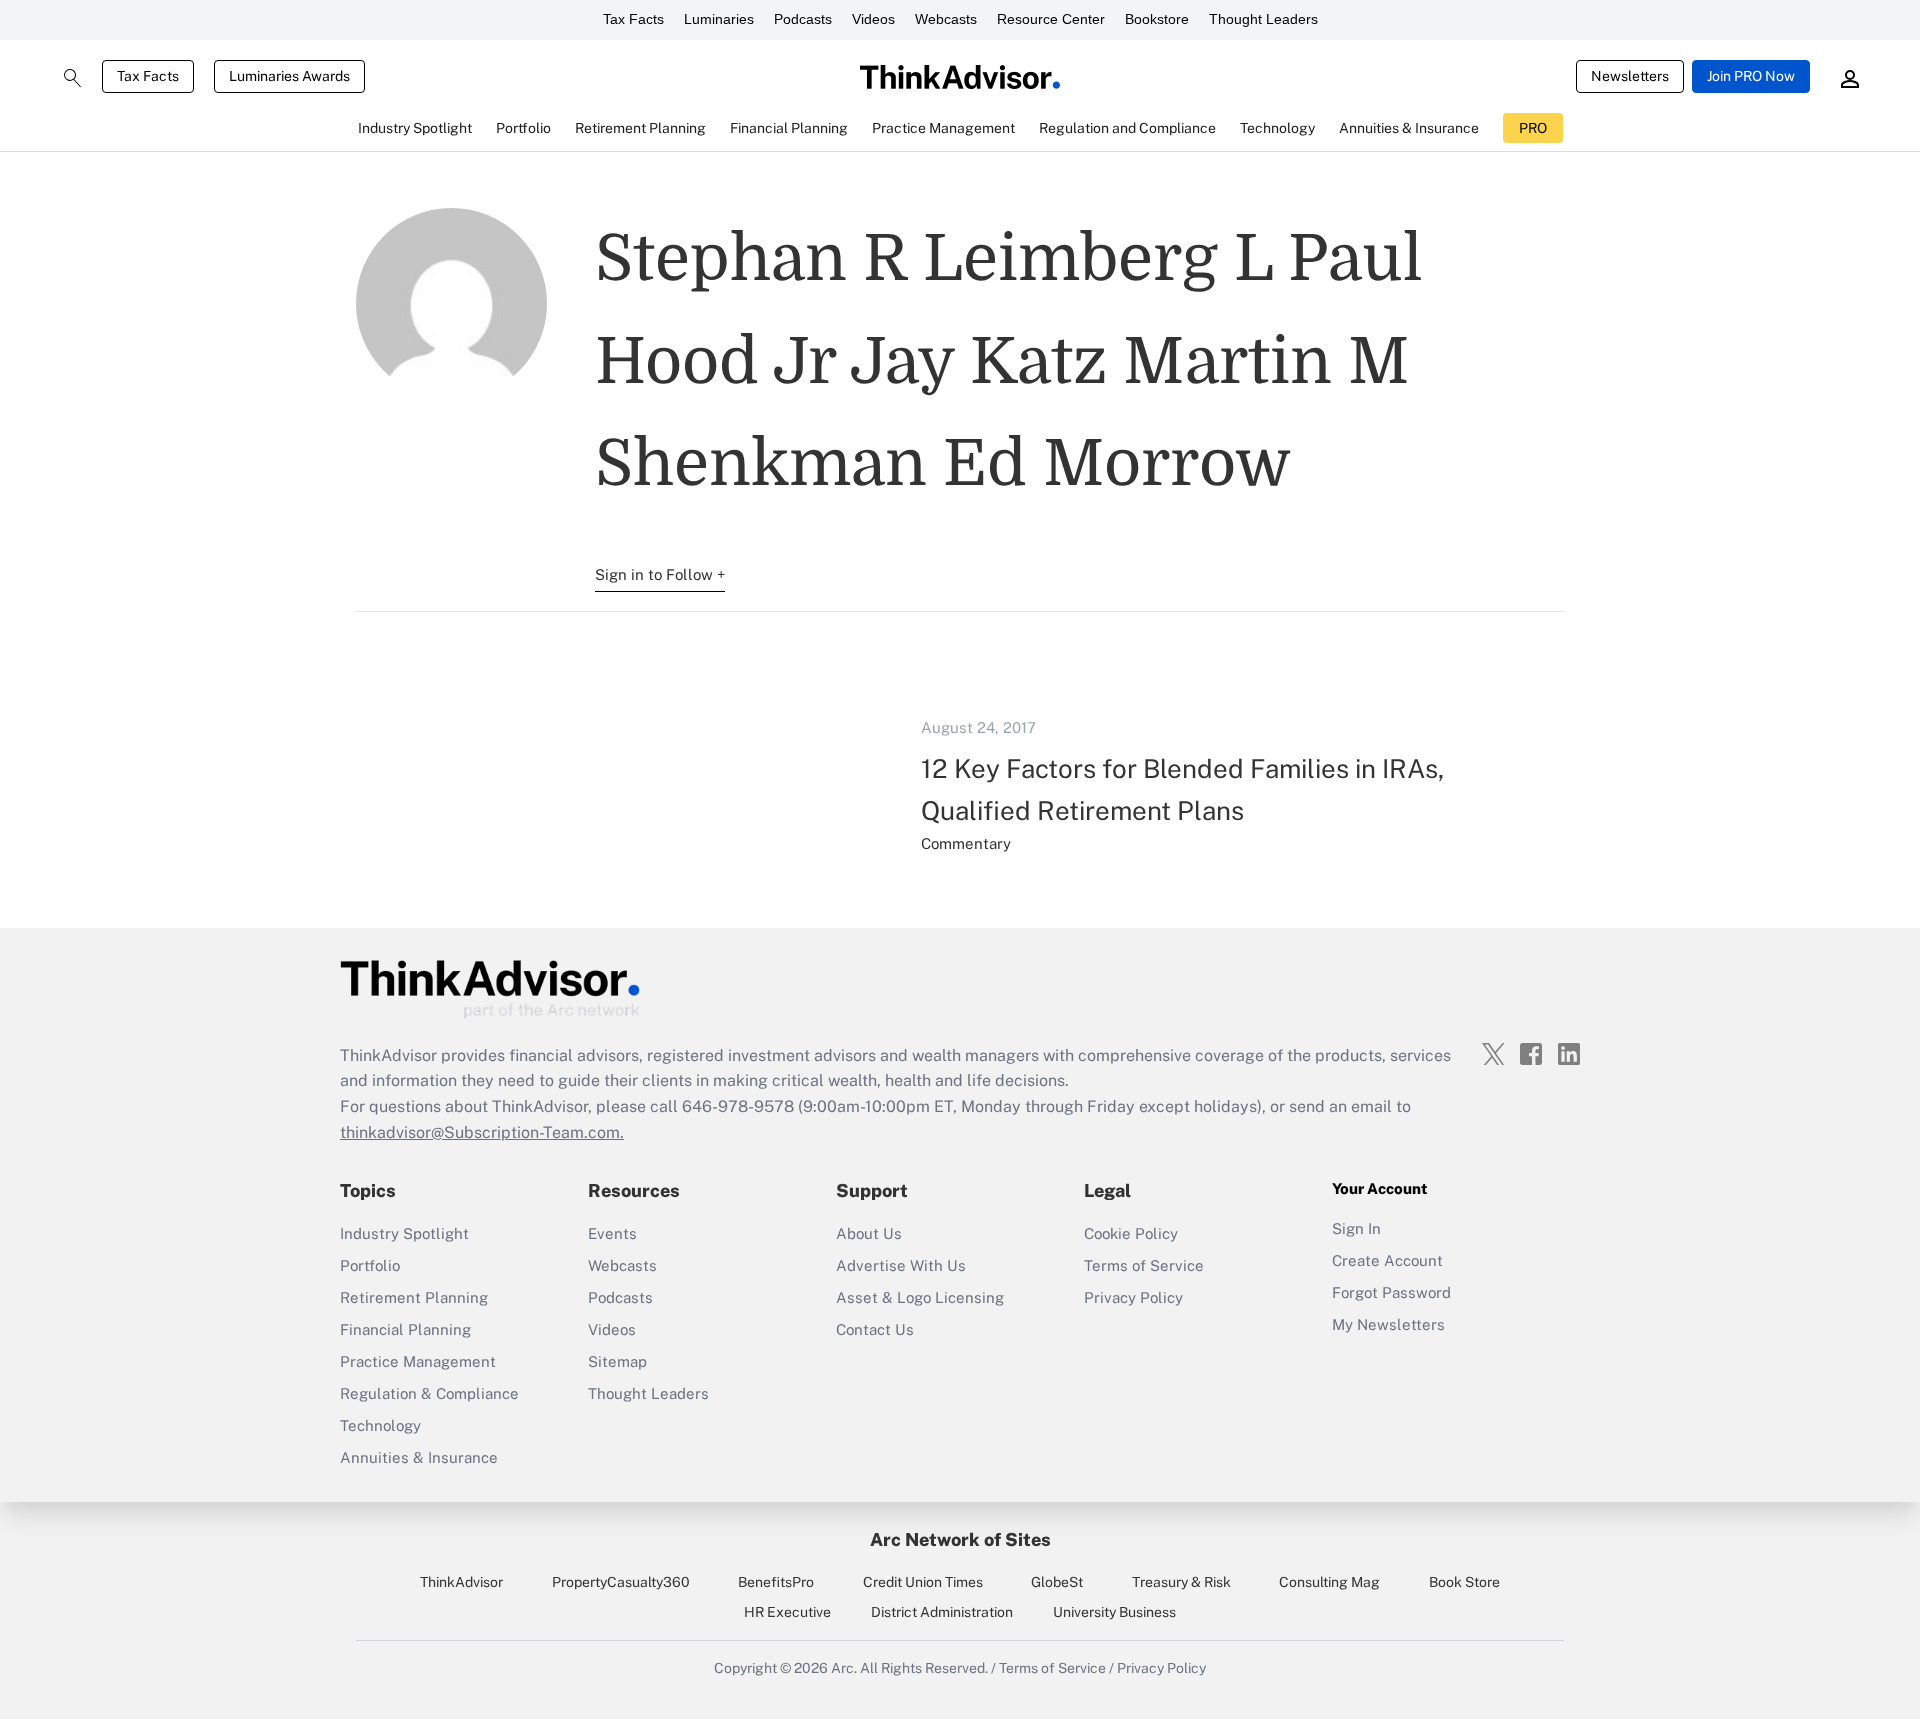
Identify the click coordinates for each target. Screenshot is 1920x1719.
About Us (869, 1233)
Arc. (844, 1668)
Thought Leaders (1263, 19)
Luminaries (719, 19)
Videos (873, 19)
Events (612, 1233)
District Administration (942, 1612)
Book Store (1464, 1582)
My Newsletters (1388, 1324)
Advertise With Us (901, 1265)
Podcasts (803, 19)
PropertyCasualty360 (621, 1582)
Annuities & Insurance (419, 1457)
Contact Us (875, 1329)
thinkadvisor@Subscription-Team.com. (482, 1132)
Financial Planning (405, 1329)
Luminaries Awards (289, 76)
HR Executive (787, 1612)
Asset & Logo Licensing (920, 1297)
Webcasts (946, 19)
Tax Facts (633, 19)
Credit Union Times (923, 1582)
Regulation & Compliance (429, 1393)
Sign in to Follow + (660, 574)
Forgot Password (1391, 1292)
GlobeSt (1057, 1582)
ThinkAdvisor (461, 1582)
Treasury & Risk (1181, 1582)
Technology (380, 1425)
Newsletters (1630, 76)
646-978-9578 (738, 1106)
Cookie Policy (1131, 1233)
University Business (1114, 1612)
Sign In (1356, 1228)
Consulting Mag (1329, 1582)
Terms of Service (1144, 1265)
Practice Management (418, 1361)
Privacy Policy (1133, 1297)
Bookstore (1157, 19)
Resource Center (1051, 19)
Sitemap (617, 1361)
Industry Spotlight (404, 1233)
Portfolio (370, 1265)
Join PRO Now (1751, 76)
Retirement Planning (414, 1297)
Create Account (1387, 1260)
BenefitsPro (776, 1582)
